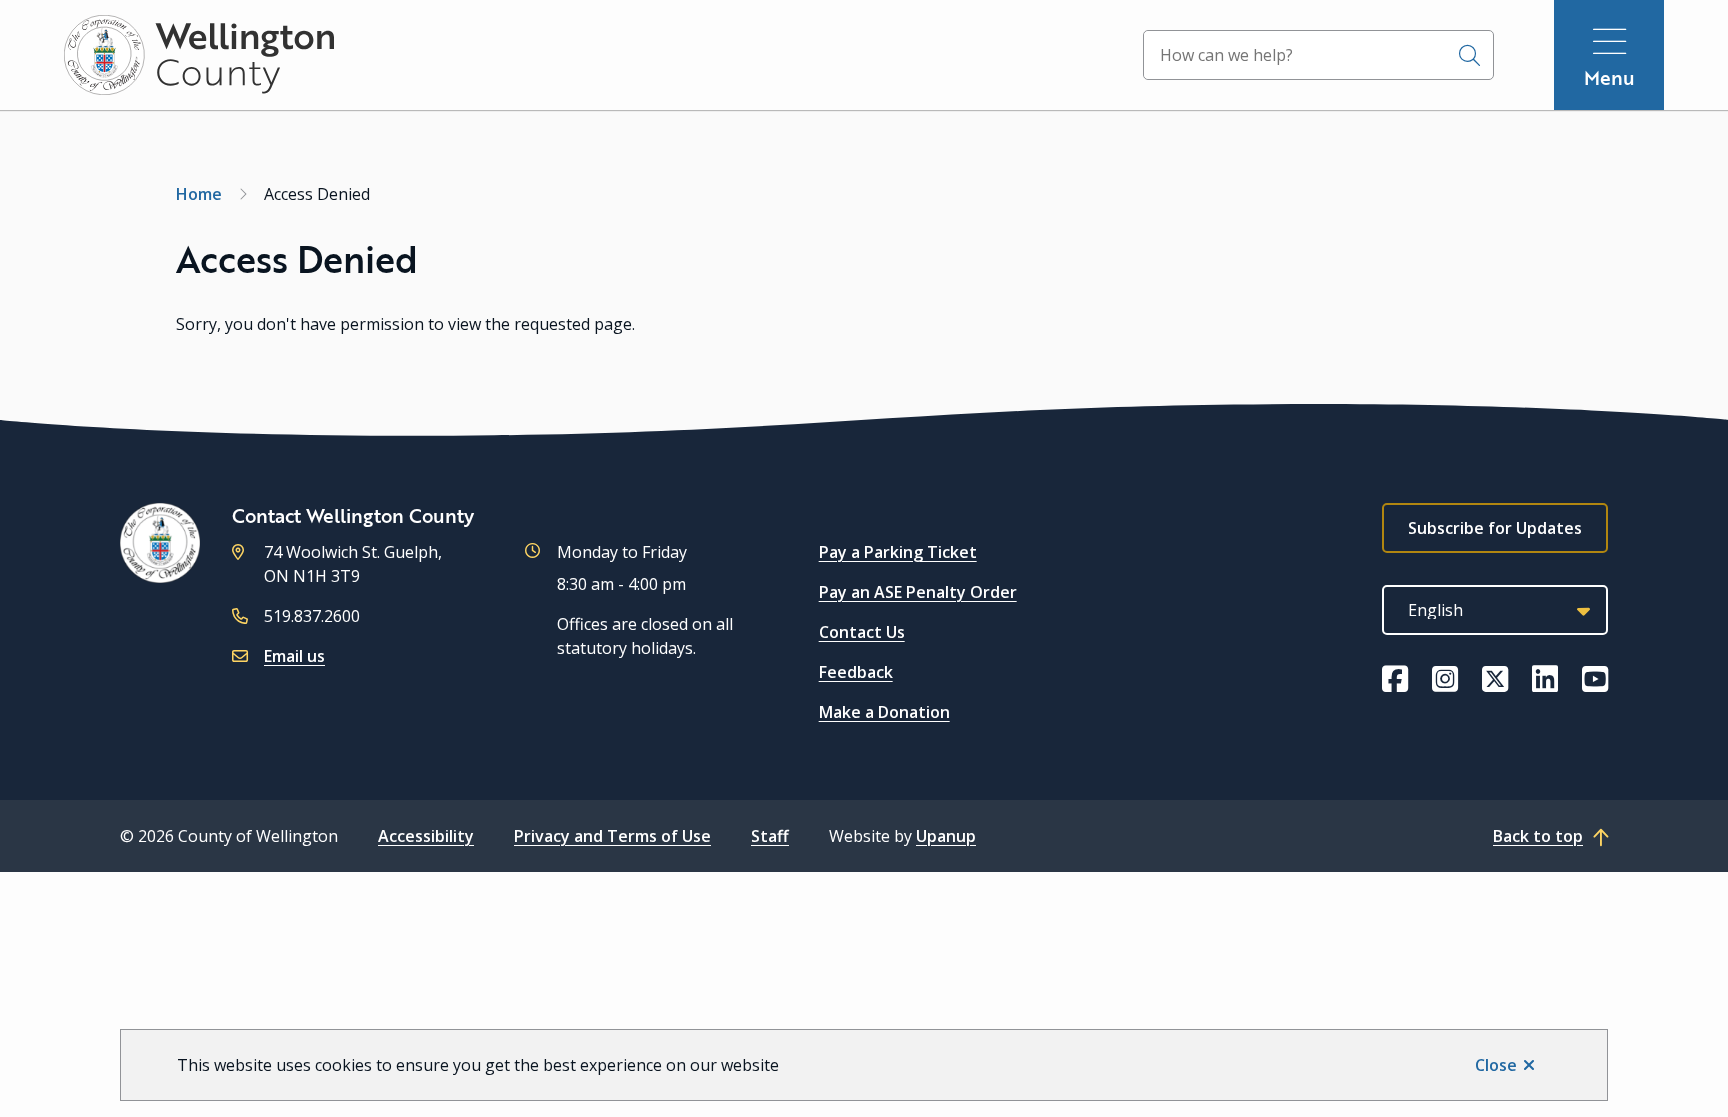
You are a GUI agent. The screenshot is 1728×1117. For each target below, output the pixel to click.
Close (1496, 1065)
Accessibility (426, 836)
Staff (770, 836)
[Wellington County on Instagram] (1445, 679)
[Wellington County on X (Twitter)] (1495, 679)
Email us (294, 656)
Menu (1609, 77)
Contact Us (862, 632)
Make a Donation (884, 712)
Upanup (946, 836)
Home (199, 194)
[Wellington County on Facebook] (1395, 679)
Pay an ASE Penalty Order (918, 592)
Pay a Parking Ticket (898, 552)
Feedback (856, 672)
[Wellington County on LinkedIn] (1545, 679)
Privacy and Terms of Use (612, 836)
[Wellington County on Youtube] (1595, 679)
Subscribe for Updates (1495, 528)
